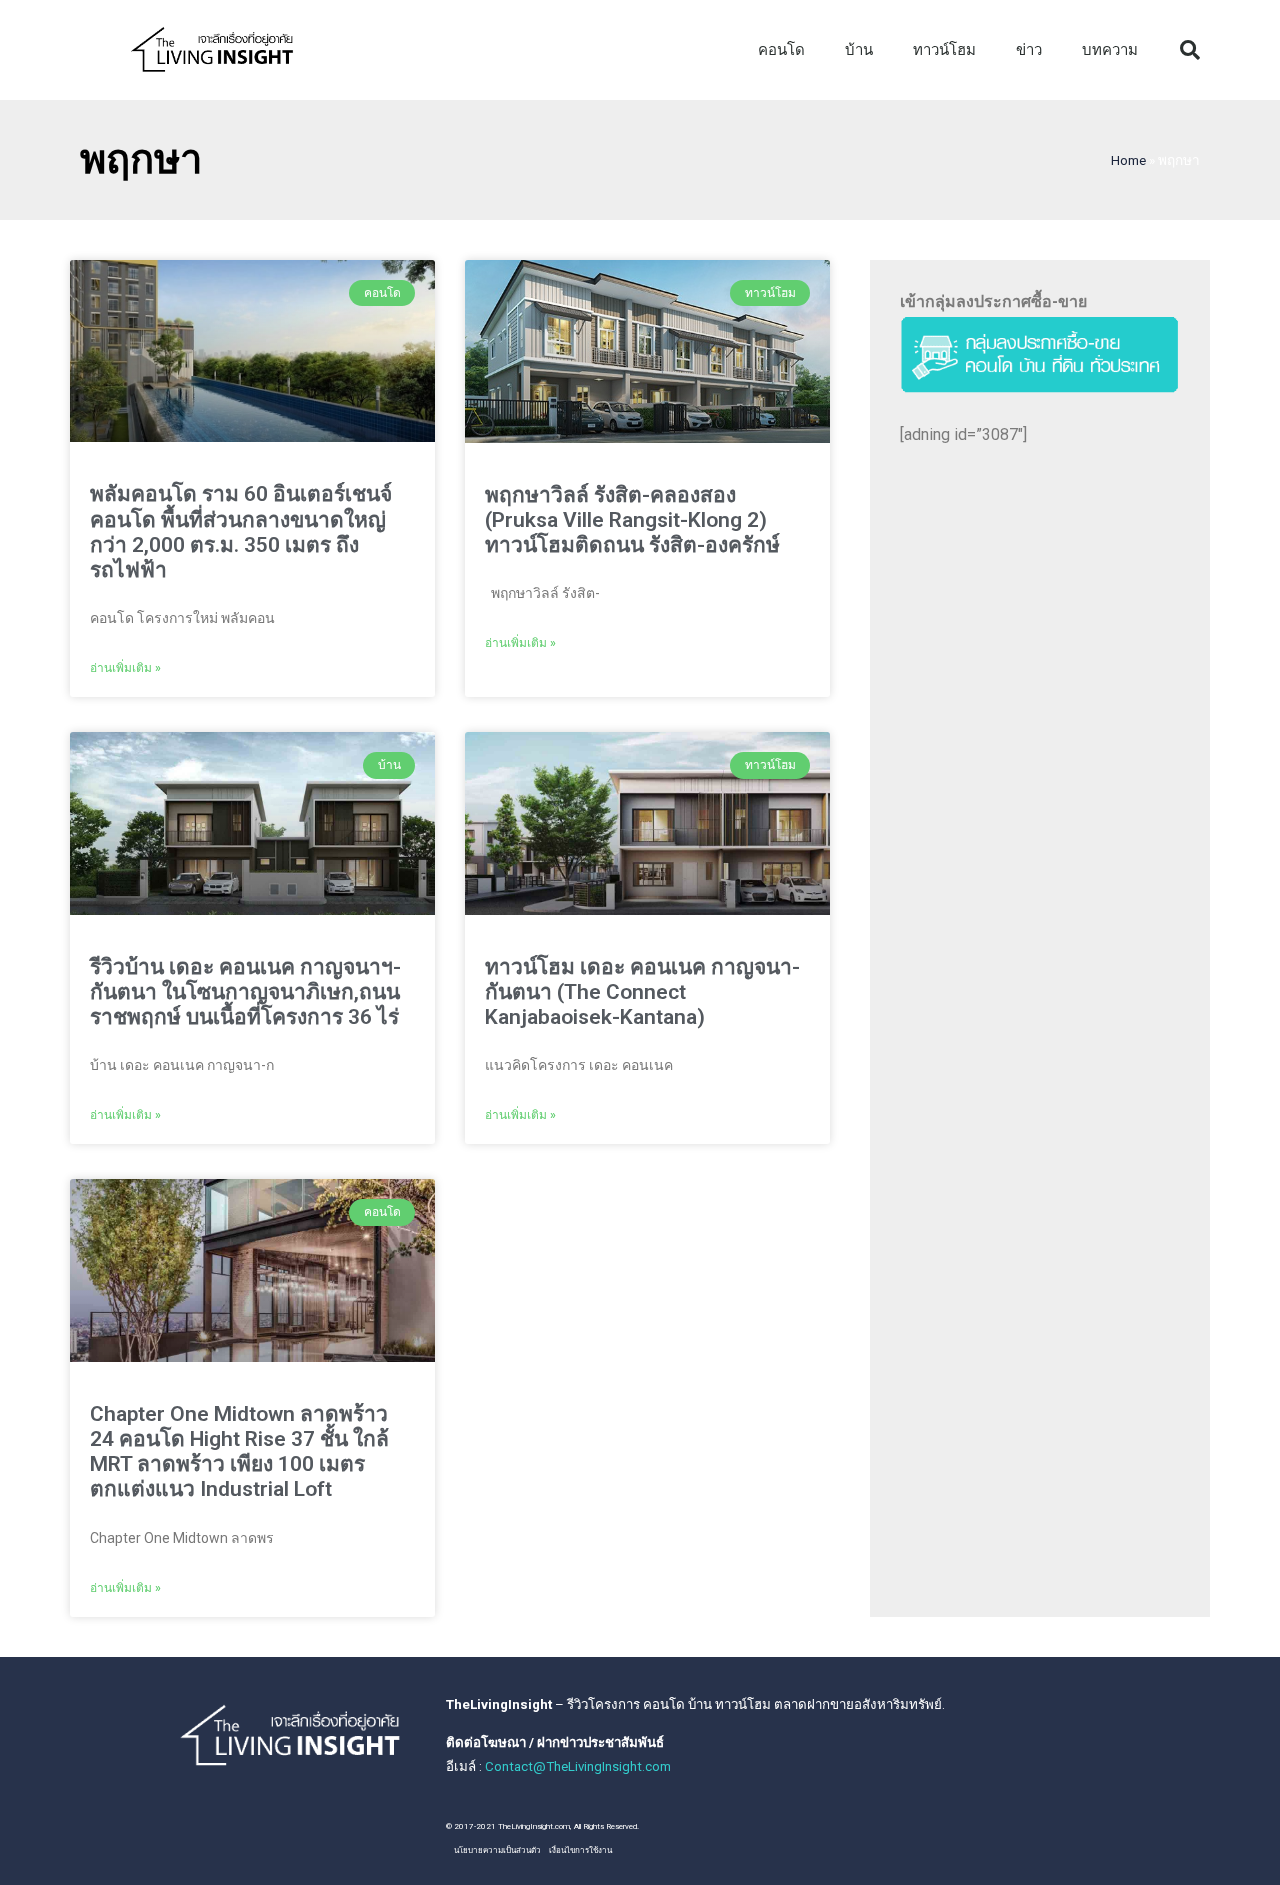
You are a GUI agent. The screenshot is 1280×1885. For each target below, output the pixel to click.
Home (1128, 160)
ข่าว (1029, 50)
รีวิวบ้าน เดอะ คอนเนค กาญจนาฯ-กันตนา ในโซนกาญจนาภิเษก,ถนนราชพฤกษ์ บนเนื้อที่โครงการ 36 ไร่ (245, 992)
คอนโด (781, 50)
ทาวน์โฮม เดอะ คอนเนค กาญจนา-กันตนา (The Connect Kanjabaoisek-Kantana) (642, 992)
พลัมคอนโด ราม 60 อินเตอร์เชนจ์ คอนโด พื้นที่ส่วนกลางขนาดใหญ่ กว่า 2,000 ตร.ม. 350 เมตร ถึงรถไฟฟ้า (241, 532)
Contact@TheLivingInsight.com (578, 1766)
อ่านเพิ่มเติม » (125, 668)
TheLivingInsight (499, 1704)
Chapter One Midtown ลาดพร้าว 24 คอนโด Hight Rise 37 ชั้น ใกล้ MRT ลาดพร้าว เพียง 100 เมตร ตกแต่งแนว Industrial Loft (239, 1452)
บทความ (1110, 50)
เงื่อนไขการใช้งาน (580, 1850)
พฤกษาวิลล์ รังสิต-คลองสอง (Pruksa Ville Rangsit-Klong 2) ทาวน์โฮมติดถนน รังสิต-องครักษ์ (632, 520)
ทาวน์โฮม (944, 50)
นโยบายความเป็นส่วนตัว (497, 1850)
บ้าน (859, 50)
